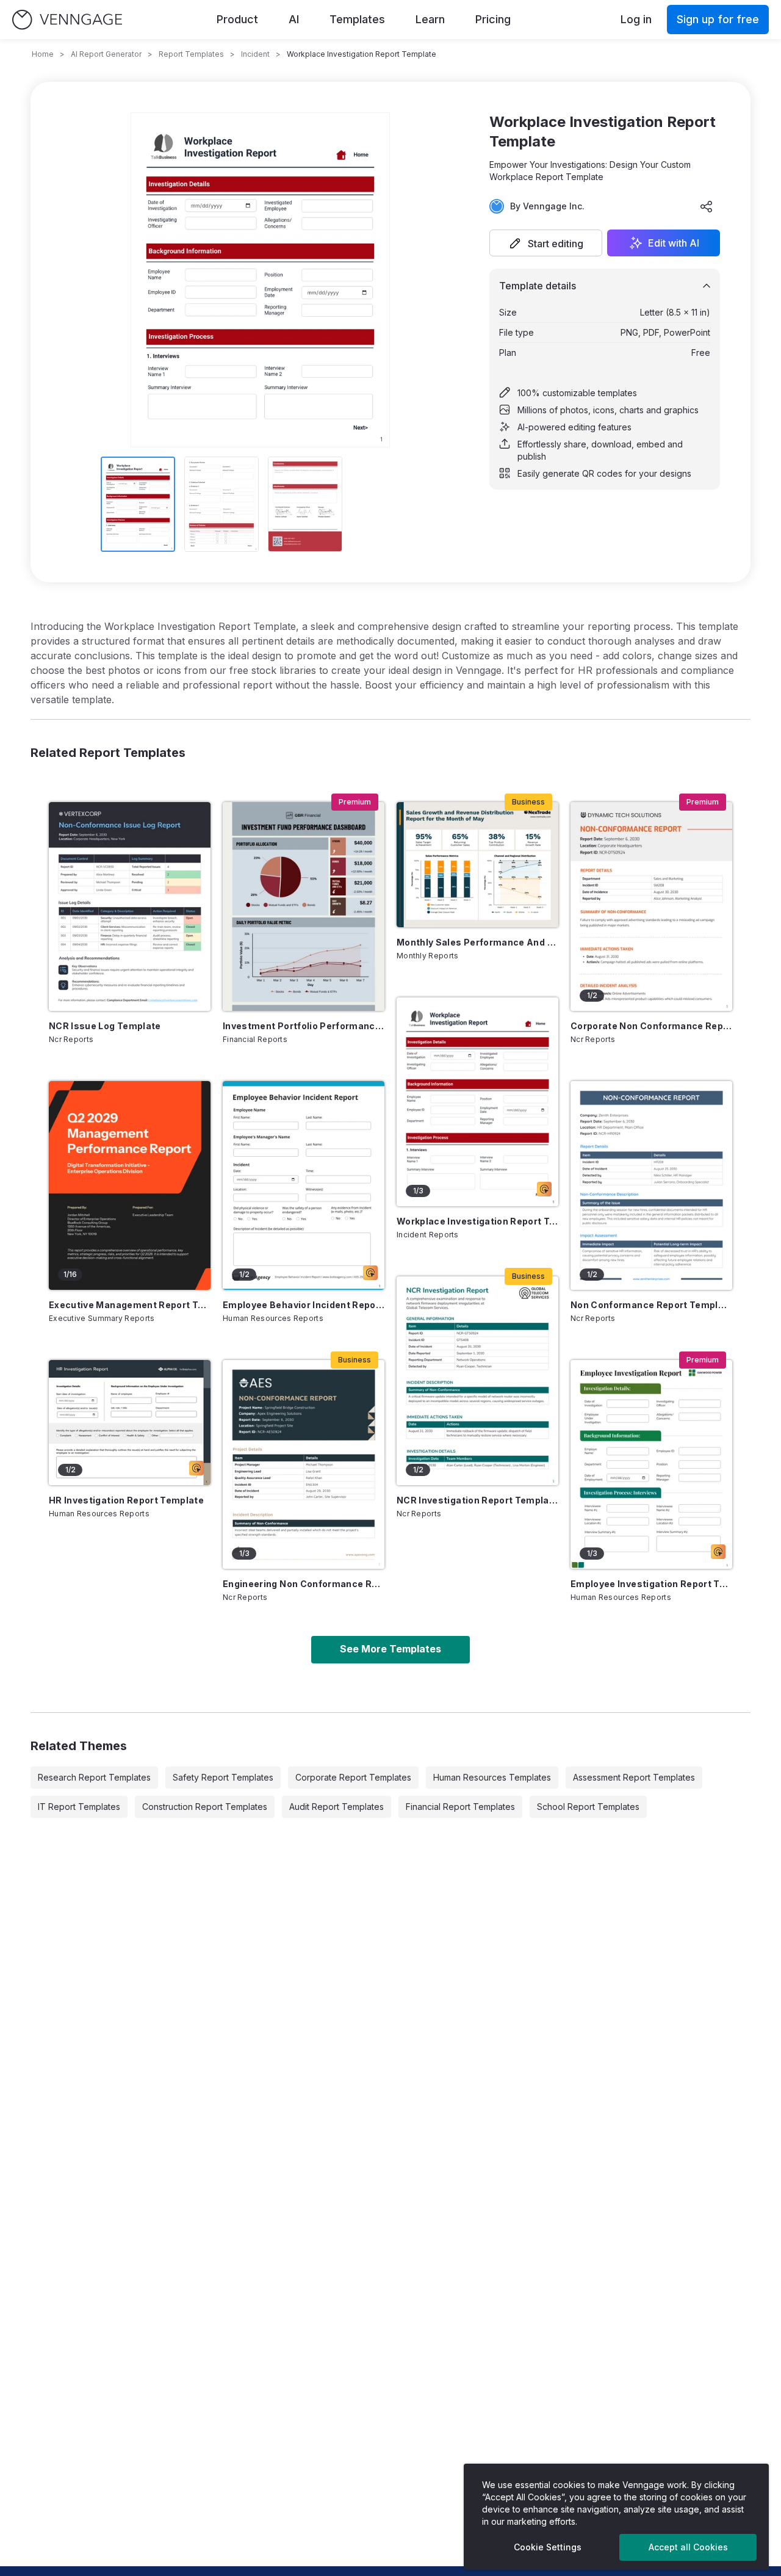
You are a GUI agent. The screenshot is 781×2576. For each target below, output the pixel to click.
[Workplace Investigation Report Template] (477, 1102)
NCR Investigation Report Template (477, 1500)
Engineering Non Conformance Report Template (304, 1584)
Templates (357, 19)
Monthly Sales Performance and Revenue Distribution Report (477, 942)
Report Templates (191, 54)
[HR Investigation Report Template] (130, 1423)
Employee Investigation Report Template (651, 1584)
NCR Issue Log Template (105, 1026)
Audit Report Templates (337, 1807)
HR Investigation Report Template (126, 1500)
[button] (546, 243)
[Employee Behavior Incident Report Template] (304, 1185)
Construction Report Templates (205, 1807)
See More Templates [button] (390, 1649)
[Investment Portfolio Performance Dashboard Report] (304, 906)
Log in (636, 19)
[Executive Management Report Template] (130, 1185)
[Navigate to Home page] (67, 20)
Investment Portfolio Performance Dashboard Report (304, 1026)
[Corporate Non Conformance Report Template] (651, 906)
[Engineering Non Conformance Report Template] (304, 1464)
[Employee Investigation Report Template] (651, 1464)
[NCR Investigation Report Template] (477, 1381)
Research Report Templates (94, 1777)
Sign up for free (718, 19)
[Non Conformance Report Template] (651, 1185)
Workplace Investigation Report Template (477, 1221)
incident (255, 54)
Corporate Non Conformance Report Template (651, 1026)
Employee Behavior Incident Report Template (304, 1305)
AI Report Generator (106, 54)
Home (43, 54)
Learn (430, 19)
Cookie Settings (548, 2547)
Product (237, 19)
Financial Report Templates (460, 1807)
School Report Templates (588, 1807)
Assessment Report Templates (634, 1777)
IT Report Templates (79, 1807)
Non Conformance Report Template (651, 1305)
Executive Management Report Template (130, 1305)
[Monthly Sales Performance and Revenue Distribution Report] (477, 865)
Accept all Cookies (688, 2547)
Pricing (493, 19)
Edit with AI (674, 243)
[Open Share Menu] (707, 206)
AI (294, 19)
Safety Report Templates (223, 1777)
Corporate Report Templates (353, 1777)
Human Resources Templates (492, 1777)
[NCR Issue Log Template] (130, 906)
